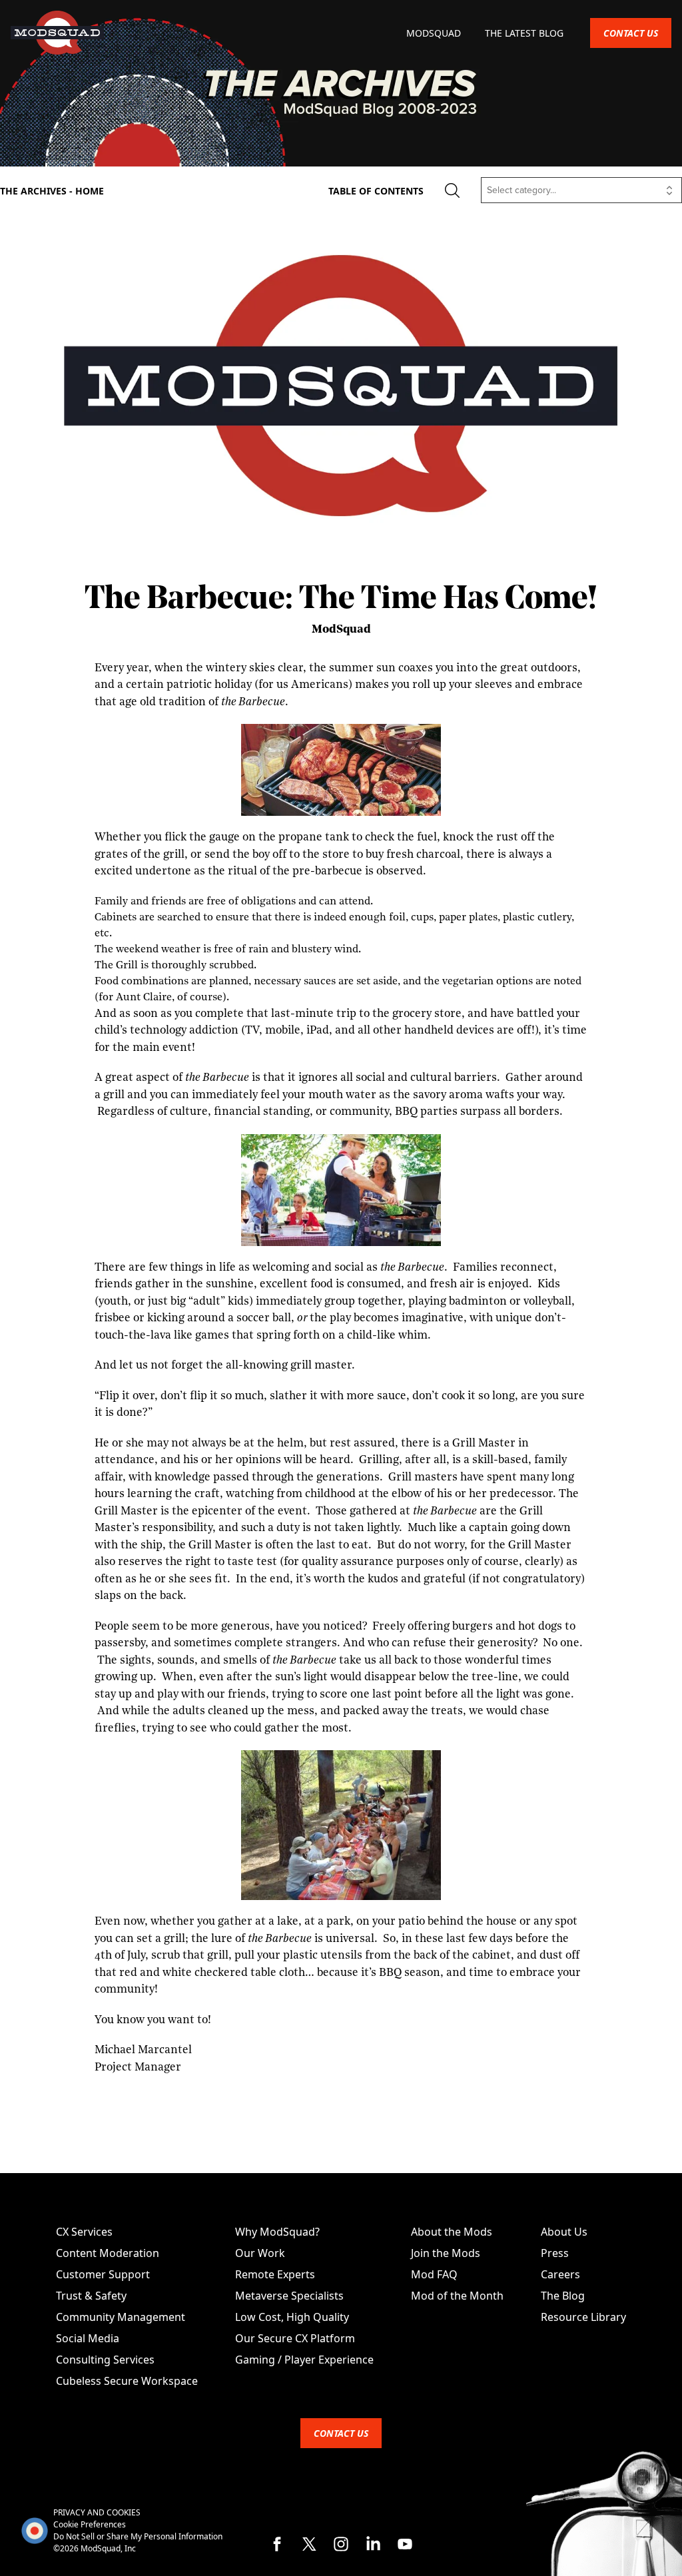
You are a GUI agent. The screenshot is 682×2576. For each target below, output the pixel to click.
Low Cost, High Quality (292, 2317)
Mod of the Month (457, 2296)
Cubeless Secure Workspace (127, 2381)
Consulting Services (105, 2360)
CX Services (84, 2232)
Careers (560, 2274)
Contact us (631, 33)
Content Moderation (108, 2253)
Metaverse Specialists (289, 2296)
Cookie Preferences (90, 2524)
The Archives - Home (52, 191)
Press (555, 2253)
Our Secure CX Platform (295, 2338)
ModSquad (435, 33)
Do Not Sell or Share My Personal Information (138, 2536)
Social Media (88, 2338)
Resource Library (583, 2317)
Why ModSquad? (277, 2232)
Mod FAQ (434, 2274)
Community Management (121, 2317)
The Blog (563, 2296)
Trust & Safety (91, 2296)
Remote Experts (275, 2274)
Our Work (260, 2253)
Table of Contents (376, 191)
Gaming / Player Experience (304, 2360)
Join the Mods (446, 2253)
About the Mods (452, 2232)
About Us (564, 2232)
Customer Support (103, 2274)
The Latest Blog (524, 33)
